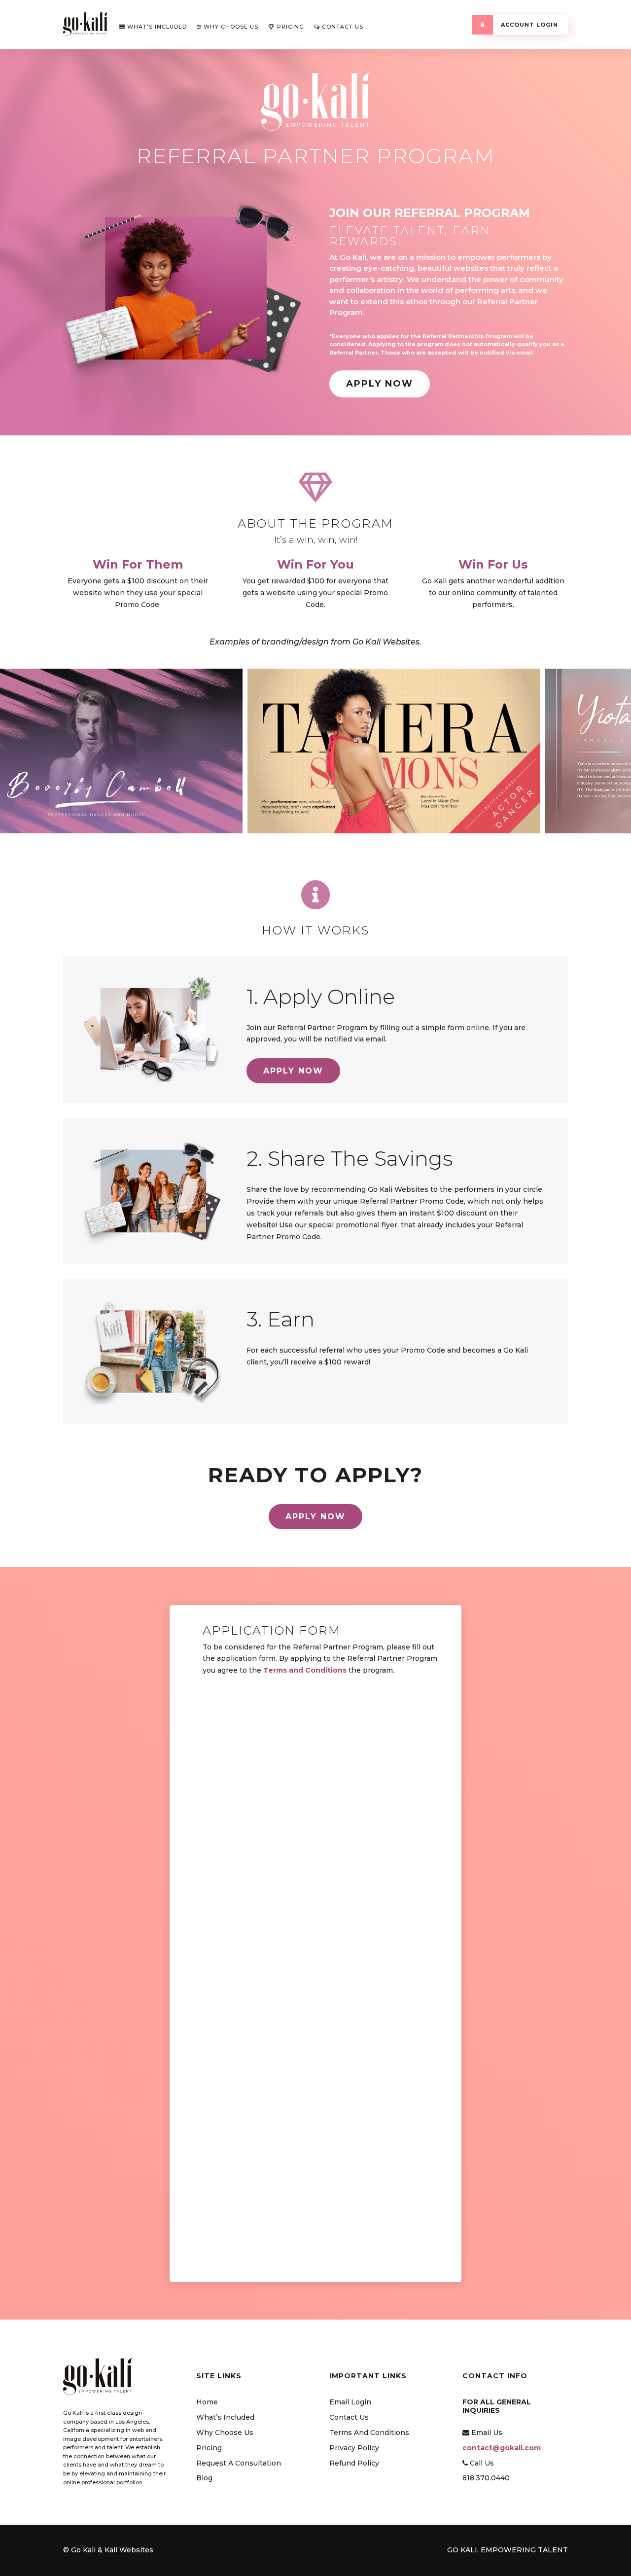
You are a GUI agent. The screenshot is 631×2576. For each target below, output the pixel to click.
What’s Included (225, 2417)
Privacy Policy (354, 2448)
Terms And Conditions (369, 2433)
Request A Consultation (239, 2463)
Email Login (350, 2402)
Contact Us (342, 27)
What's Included (156, 27)
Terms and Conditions (305, 1670)
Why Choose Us (230, 27)
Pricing (290, 27)
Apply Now (380, 384)
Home (207, 2402)
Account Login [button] (528, 25)
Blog (204, 2478)
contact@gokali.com (502, 2448)
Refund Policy (354, 2463)
